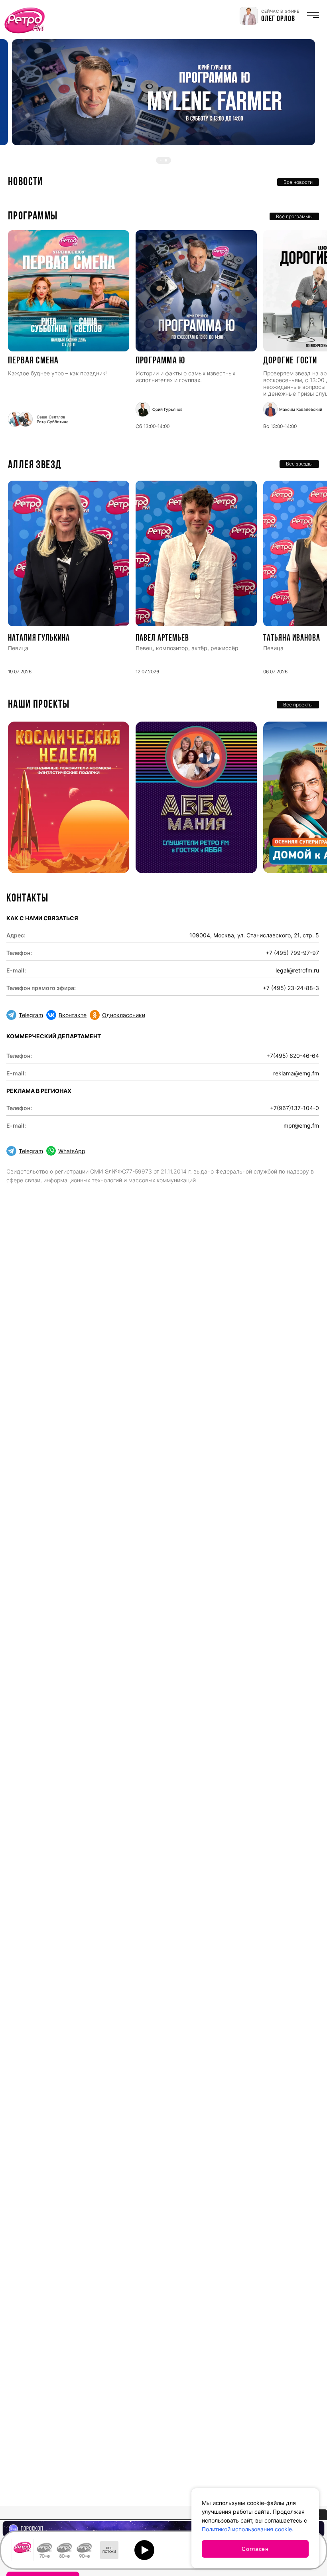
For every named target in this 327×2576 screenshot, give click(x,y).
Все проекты (298, 705)
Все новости (298, 182)
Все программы (294, 216)
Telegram (31, 1015)
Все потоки (109, 2550)
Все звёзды (299, 464)
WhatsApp (72, 1151)
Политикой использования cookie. (248, 2529)
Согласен (255, 2549)
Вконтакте (73, 1015)
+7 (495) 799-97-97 (292, 953)
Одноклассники (124, 1015)
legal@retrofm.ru (297, 970)
